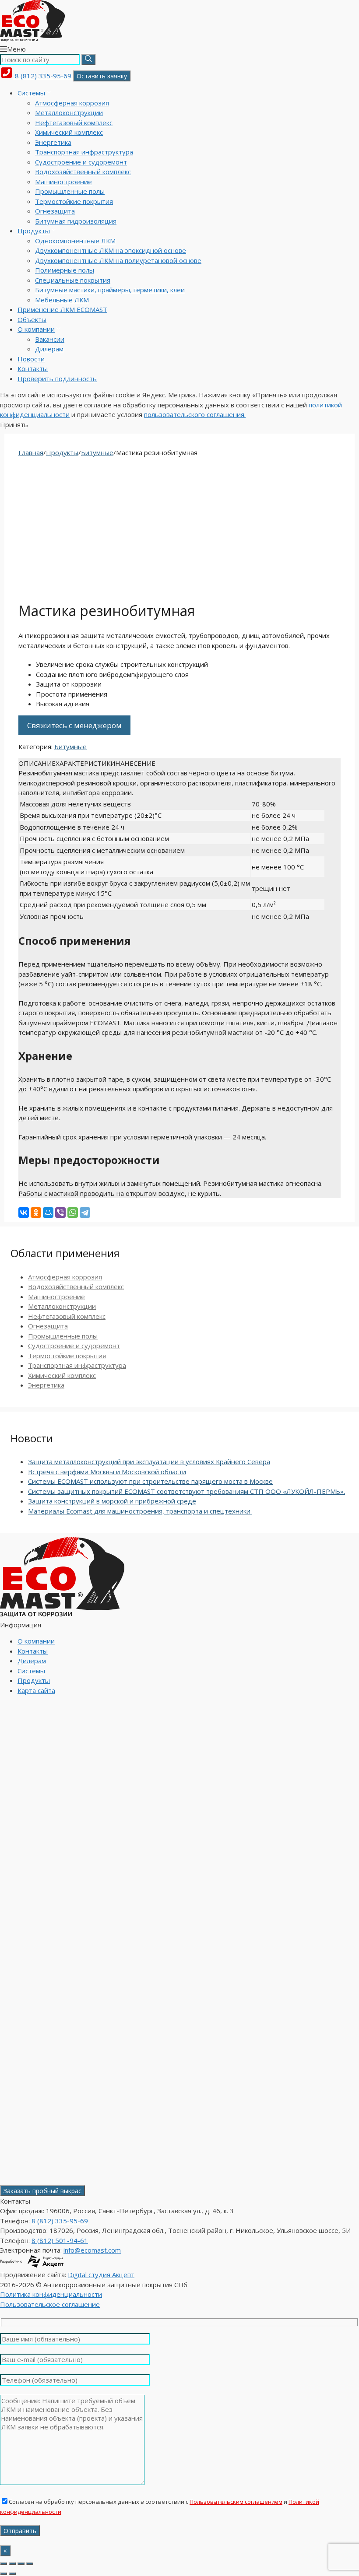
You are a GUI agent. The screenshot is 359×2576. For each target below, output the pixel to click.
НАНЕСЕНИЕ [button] (135, 763)
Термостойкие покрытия (74, 201)
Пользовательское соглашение (50, 2304)
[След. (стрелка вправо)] (12, 2574)
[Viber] (60, 1213)
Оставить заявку (102, 76)
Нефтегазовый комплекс (74, 123)
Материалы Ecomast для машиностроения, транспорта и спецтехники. (140, 1511)
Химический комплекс (69, 132)
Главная (31, 452)
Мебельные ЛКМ (62, 300)
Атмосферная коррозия (72, 103)
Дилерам (49, 349)
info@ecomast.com (92, 2250)
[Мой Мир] (48, 1213)
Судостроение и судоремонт (81, 162)
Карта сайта (36, 1690)
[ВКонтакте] (24, 1213)
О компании (36, 329)
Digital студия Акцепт (101, 2275)
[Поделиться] (21, 2564)
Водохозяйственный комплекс (83, 172)
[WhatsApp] (73, 1213)
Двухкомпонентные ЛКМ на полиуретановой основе (118, 260)
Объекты (32, 319)
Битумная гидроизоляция (76, 221)
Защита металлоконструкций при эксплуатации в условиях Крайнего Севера (149, 1461)
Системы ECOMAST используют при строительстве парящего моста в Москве (150, 1481)
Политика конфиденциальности (51, 2294)
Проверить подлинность (57, 379)
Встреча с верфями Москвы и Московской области (107, 1472)
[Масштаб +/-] (4, 2564)
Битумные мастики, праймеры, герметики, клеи (110, 290)
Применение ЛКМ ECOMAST (62, 309)
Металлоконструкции (69, 112)
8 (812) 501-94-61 (60, 2240)
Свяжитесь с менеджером (74, 725)
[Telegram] (85, 1213)
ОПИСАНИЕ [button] (37, 763)
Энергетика (53, 142)
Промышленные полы (70, 191)
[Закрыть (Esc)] (30, 2564)
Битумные (97, 452)
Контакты (33, 368)
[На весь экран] (12, 2564)
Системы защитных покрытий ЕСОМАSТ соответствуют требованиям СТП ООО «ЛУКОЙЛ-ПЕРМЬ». (187, 1491)
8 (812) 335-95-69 (43, 76)
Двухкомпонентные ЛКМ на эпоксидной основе (111, 250)
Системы (31, 93)
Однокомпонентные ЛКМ (75, 241)
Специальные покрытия (73, 280)
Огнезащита (55, 211)
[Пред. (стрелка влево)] (4, 2574)
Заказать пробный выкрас (42, 2191)
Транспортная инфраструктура (84, 152)
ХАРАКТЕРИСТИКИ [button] (85, 763)
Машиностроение (63, 182)
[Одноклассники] (36, 1213)
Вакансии (50, 339)
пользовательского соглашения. (195, 414)
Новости (31, 359)
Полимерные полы (65, 270)
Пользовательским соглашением (236, 2502)
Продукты (34, 231)
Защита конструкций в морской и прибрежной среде (112, 1501)
